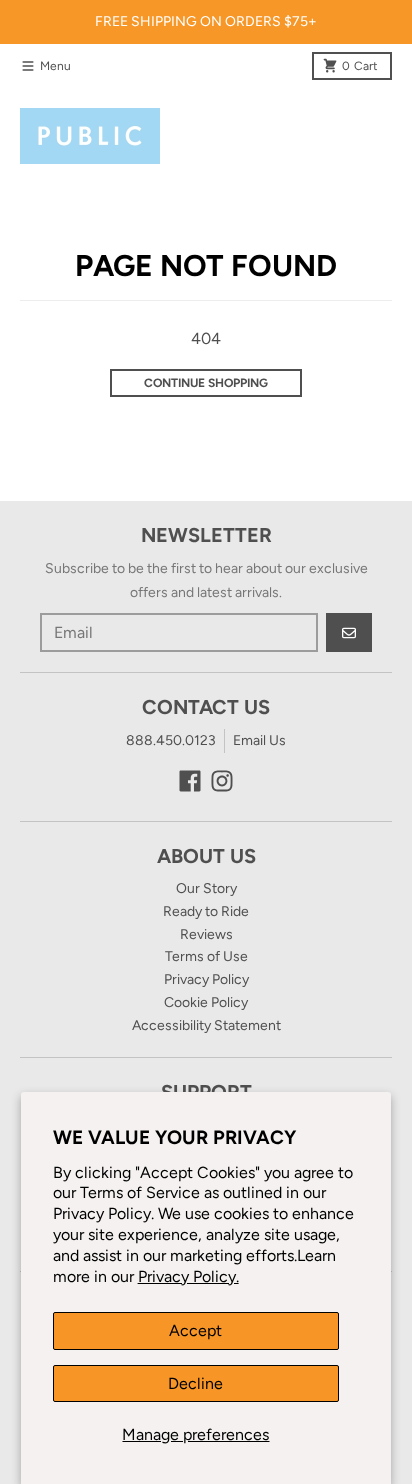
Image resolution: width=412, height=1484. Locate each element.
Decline (195, 1383)
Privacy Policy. (188, 1276)
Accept (195, 1330)
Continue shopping (206, 383)
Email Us (259, 740)
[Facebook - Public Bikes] (190, 781)
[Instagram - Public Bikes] (222, 781)
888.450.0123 (171, 740)
